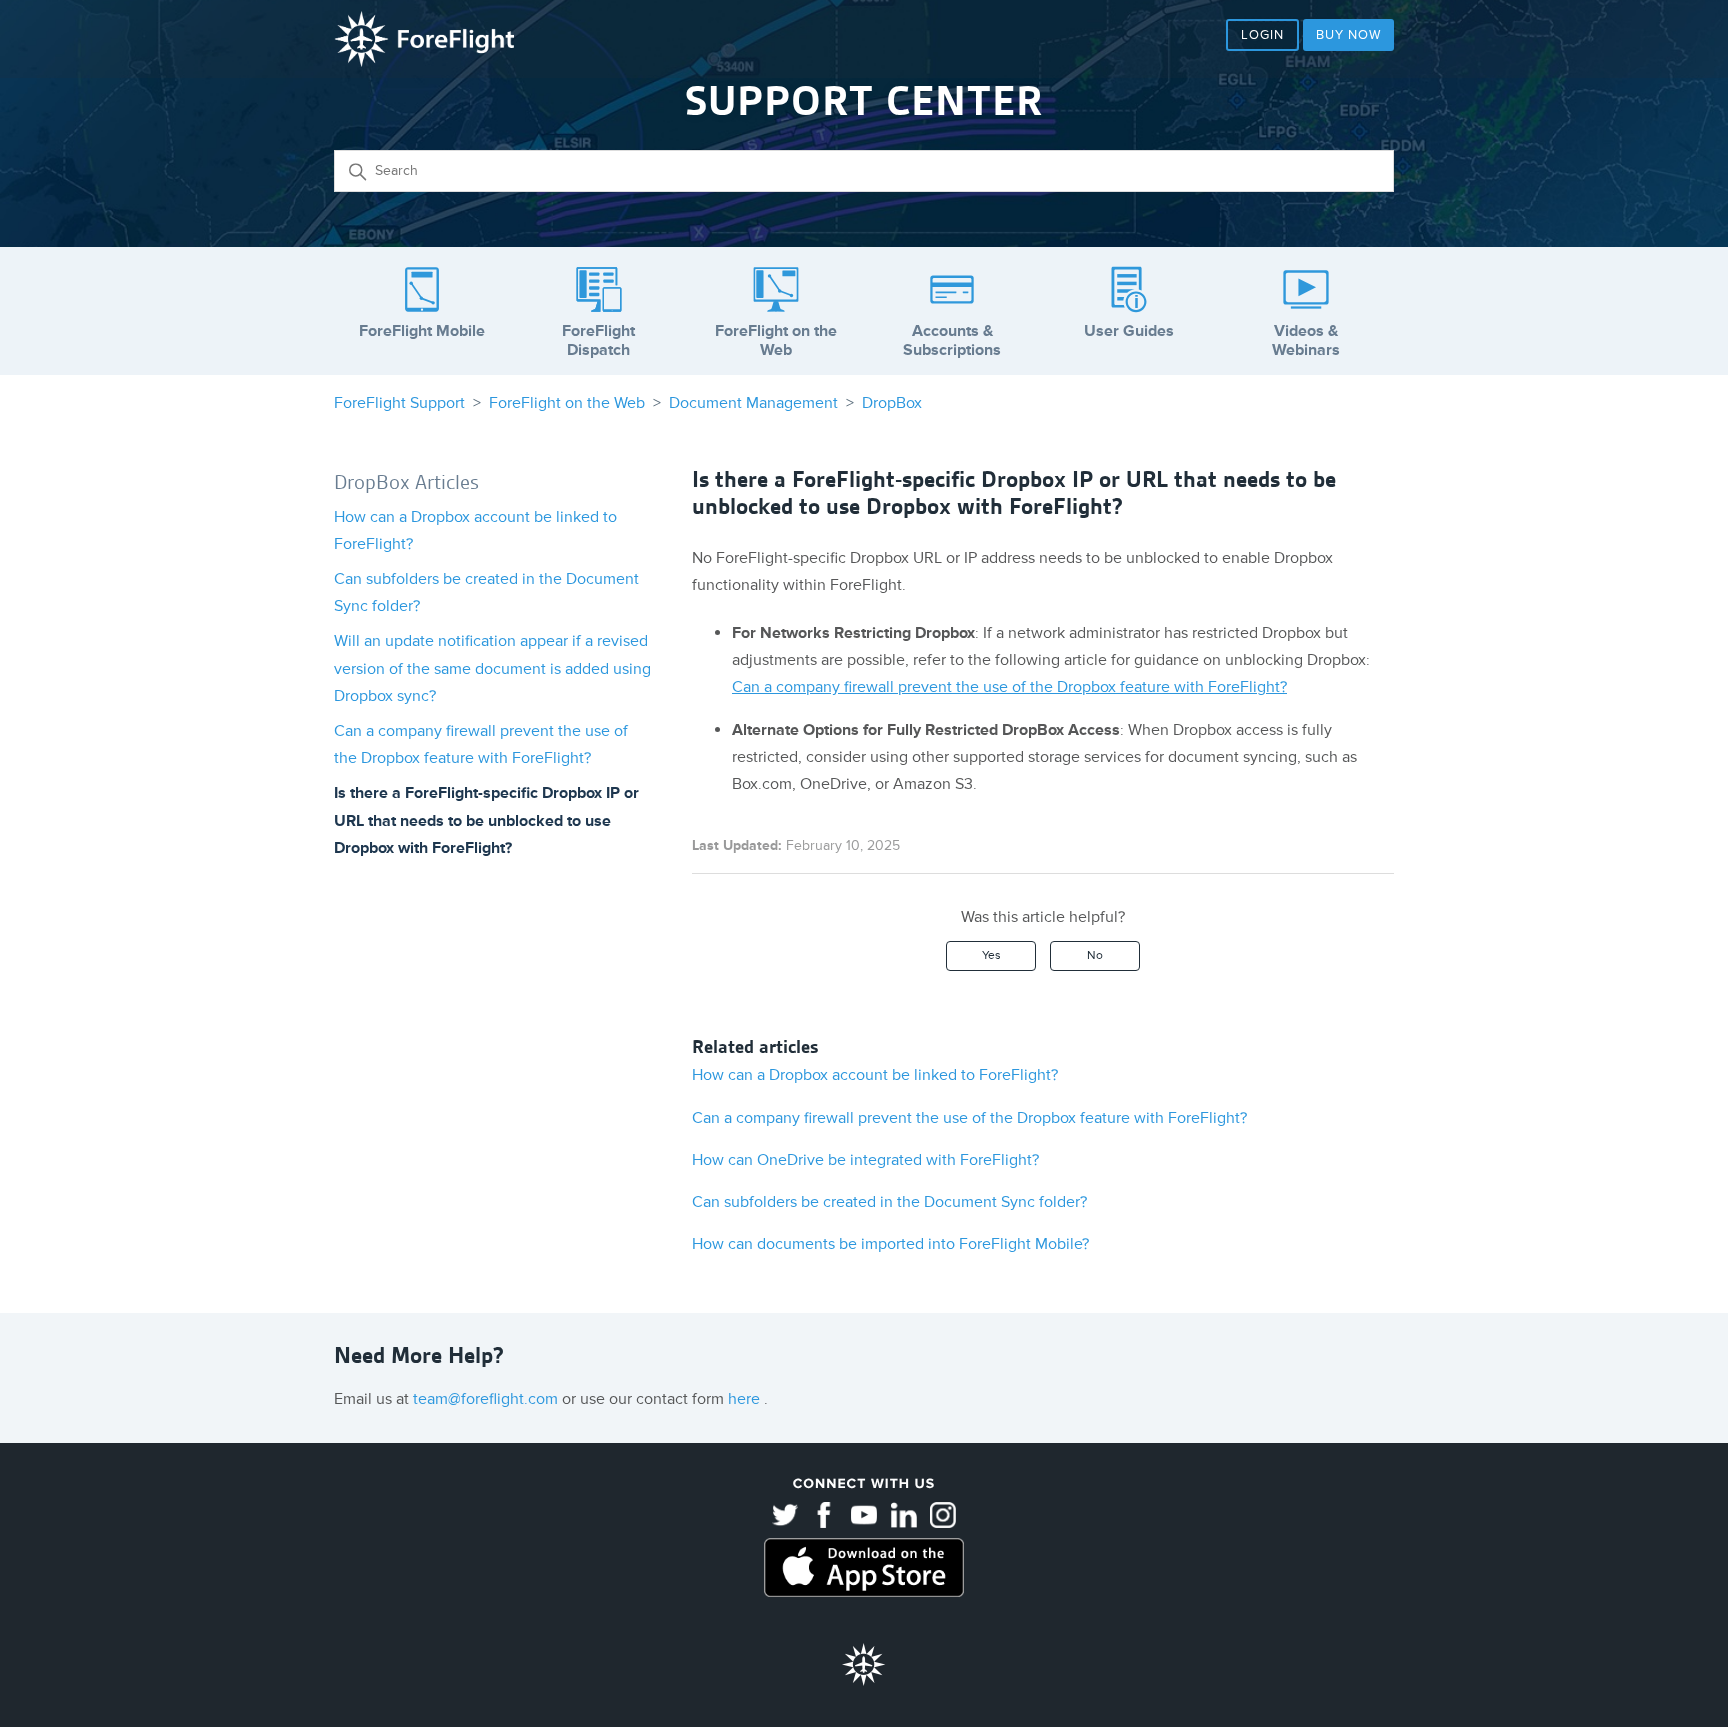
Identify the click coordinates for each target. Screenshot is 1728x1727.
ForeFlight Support (399, 403)
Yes (991, 955)
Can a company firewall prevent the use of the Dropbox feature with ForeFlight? (1009, 687)
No (1095, 955)
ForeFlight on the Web (567, 403)
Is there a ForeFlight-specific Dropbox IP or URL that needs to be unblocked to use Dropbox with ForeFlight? (486, 820)
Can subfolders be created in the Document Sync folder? (889, 1202)
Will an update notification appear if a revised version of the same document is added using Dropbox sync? (492, 668)
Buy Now (1348, 35)
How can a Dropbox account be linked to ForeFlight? (875, 1075)
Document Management (753, 403)
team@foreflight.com (487, 1399)
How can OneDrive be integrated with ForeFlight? (865, 1160)
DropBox (892, 403)
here (746, 1399)
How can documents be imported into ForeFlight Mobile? (890, 1244)
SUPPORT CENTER (864, 101)
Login (1262, 35)
